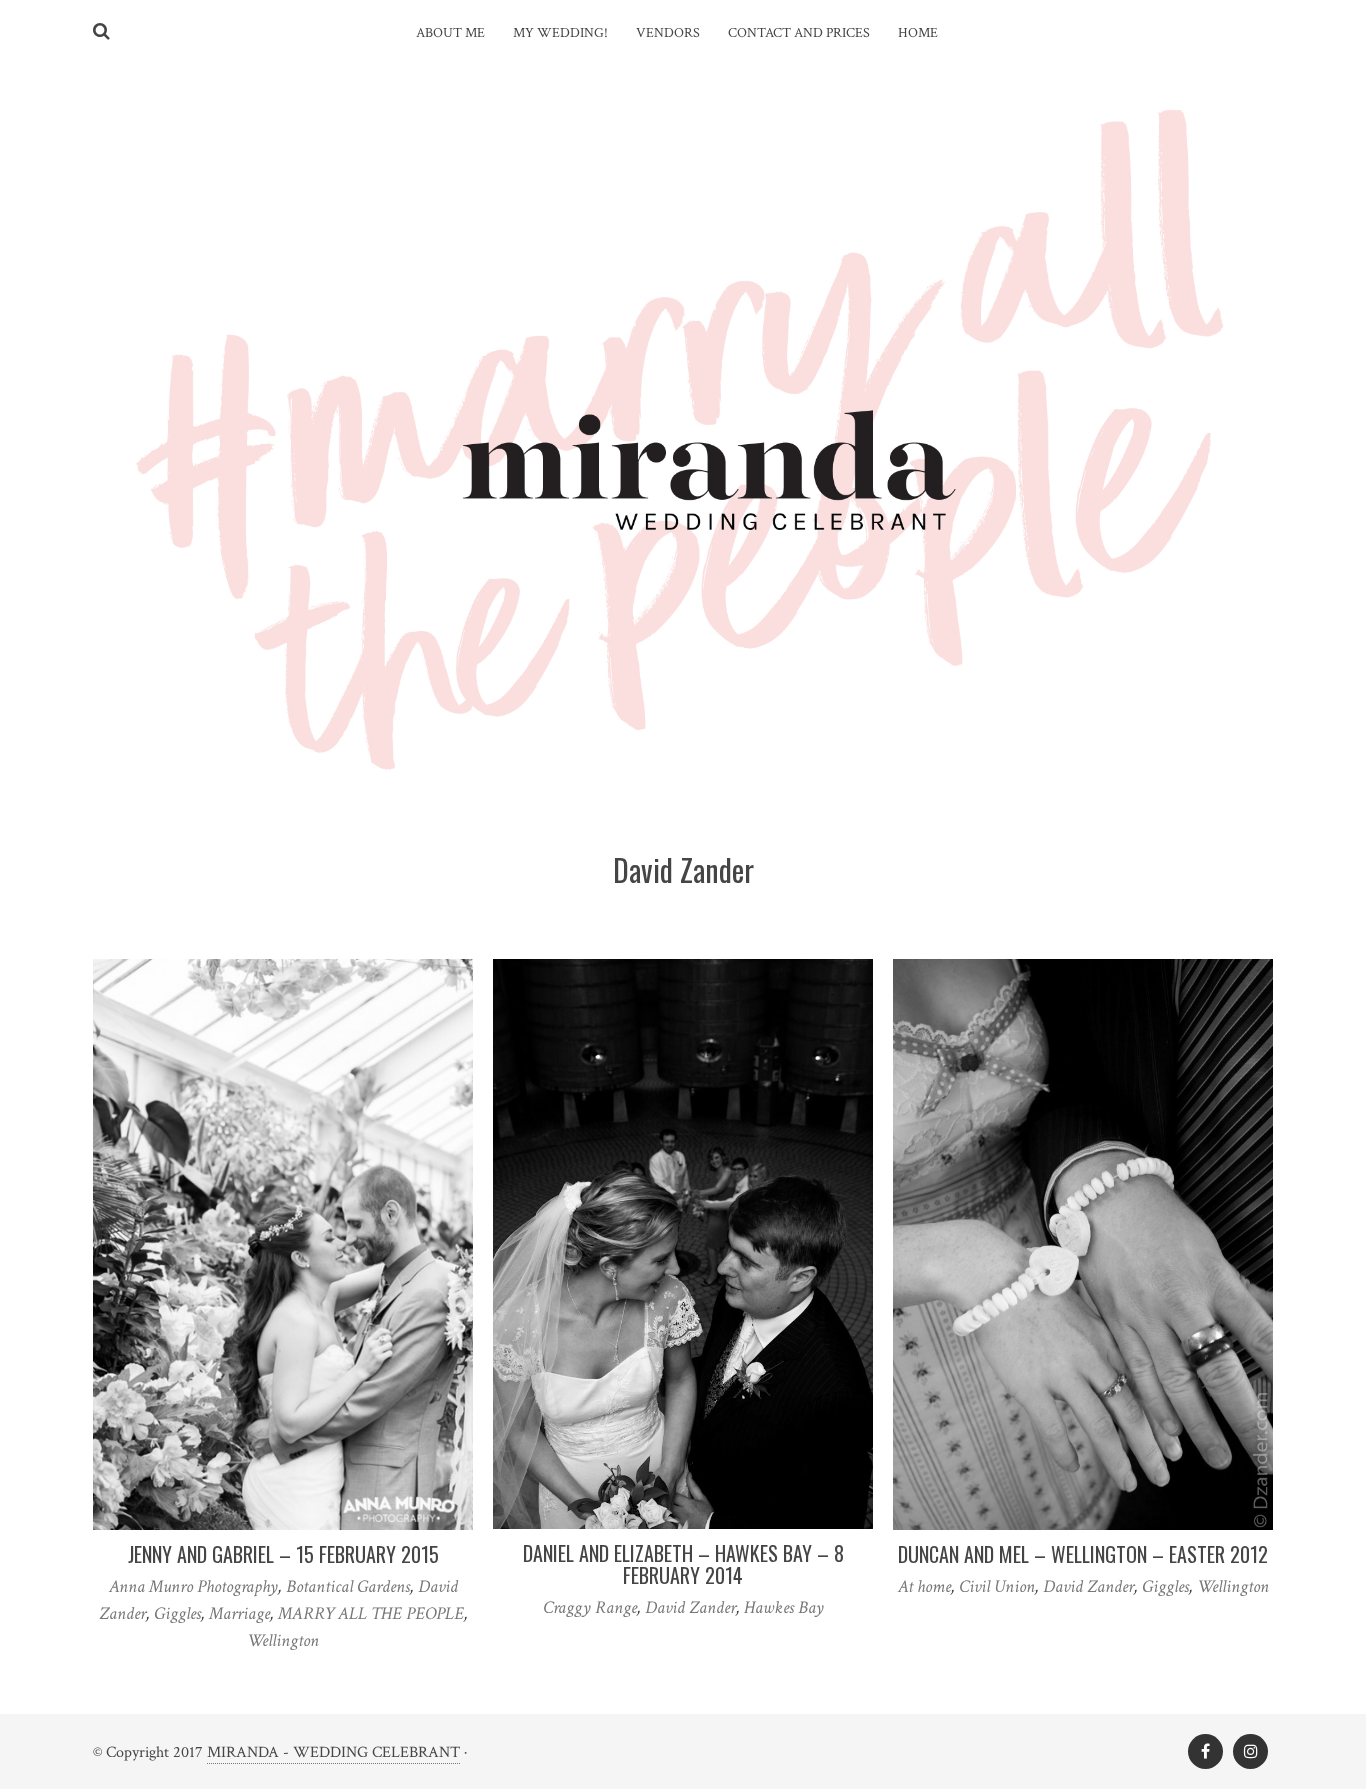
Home (918, 33)
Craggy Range (590, 1607)
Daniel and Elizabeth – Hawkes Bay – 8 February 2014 (683, 1564)
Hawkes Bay (784, 1607)
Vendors (668, 33)
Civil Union (997, 1586)
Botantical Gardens (348, 1586)
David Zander (690, 1607)
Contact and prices (799, 33)
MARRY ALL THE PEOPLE (371, 1613)
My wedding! (560, 33)
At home (924, 1586)
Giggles (177, 1613)
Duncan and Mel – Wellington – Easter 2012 (1083, 1554)
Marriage (239, 1613)
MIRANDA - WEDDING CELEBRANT (333, 1752)
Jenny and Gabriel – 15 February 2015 (283, 1554)
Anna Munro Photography (193, 1586)
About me (450, 33)
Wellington (283, 1640)
